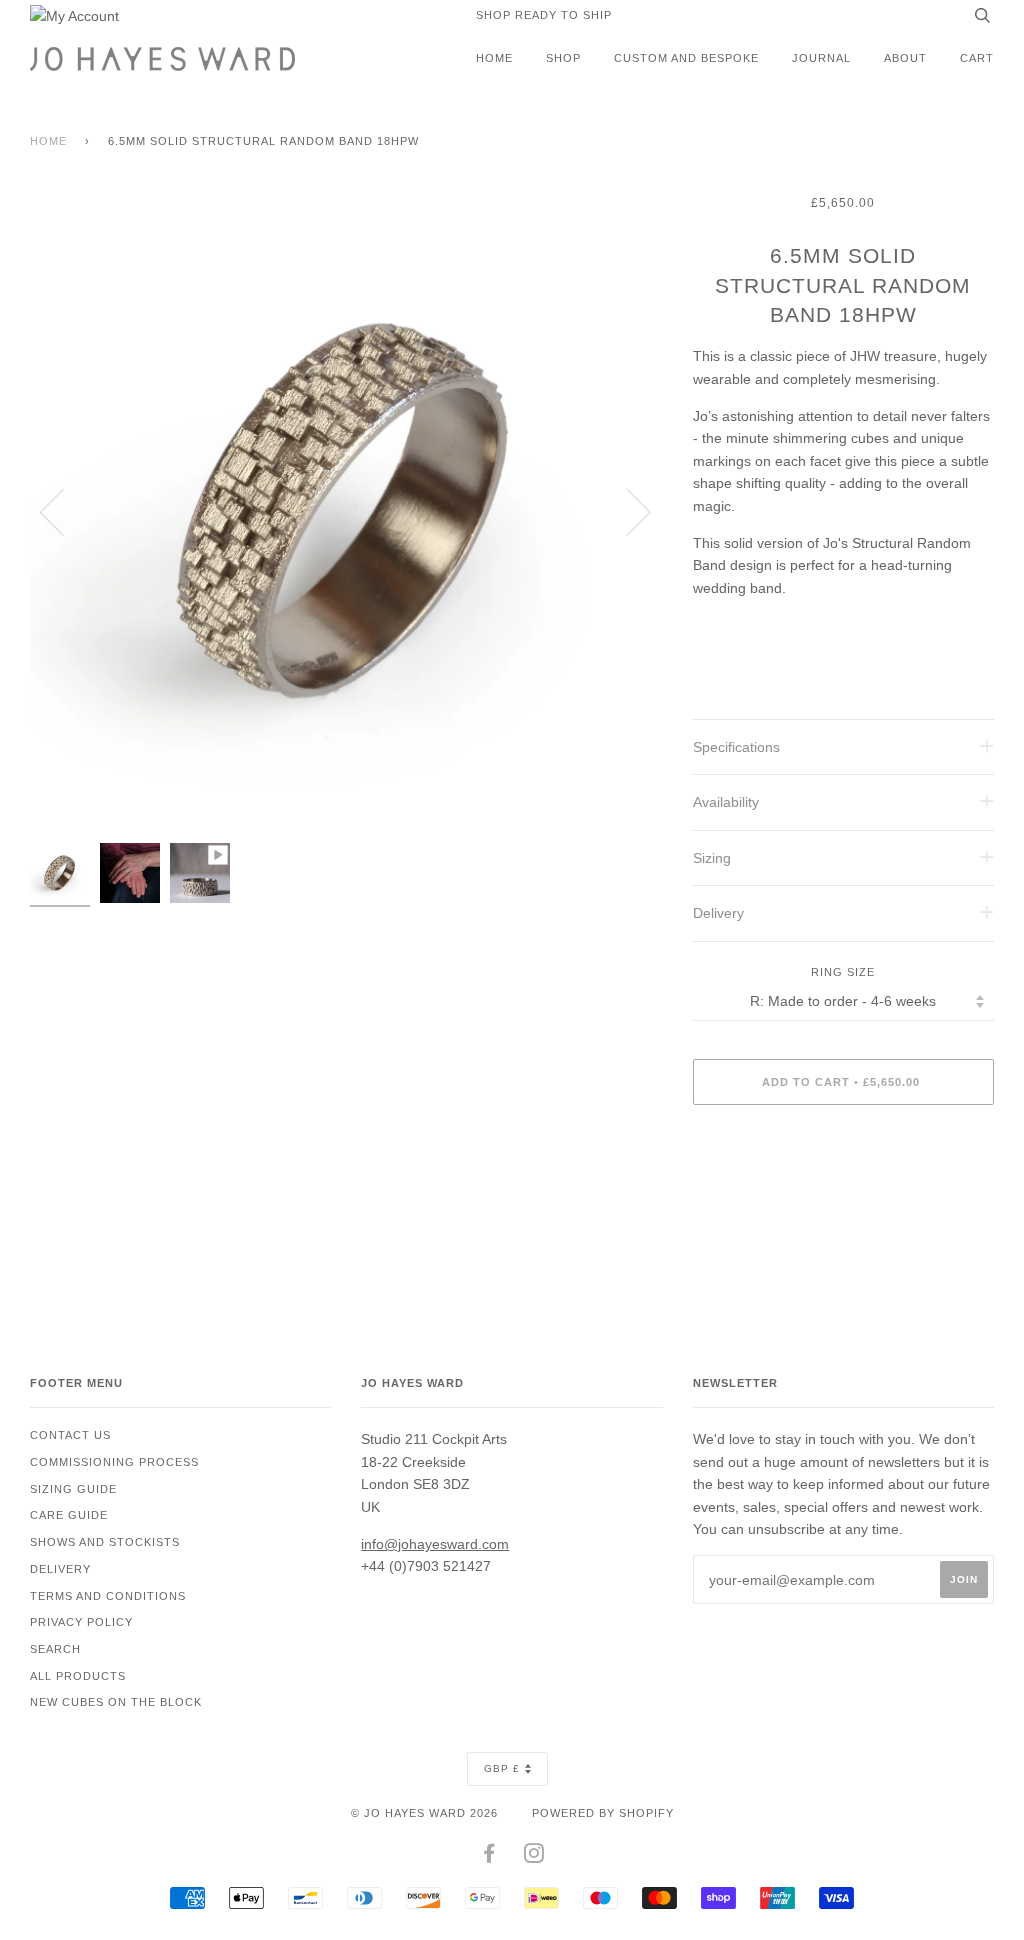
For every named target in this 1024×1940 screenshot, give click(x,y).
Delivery (60, 1569)
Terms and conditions (108, 1596)
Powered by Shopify (603, 1813)
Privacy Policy (81, 1622)
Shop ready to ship (544, 15)
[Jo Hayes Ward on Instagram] (534, 1857)
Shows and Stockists (105, 1542)
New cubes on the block (116, 1702)
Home (494, 58)
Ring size (843, 972)
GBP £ (502, 1768)
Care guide (69, 1515)
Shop (563, 58)
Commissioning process (114, 1462)
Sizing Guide (73, 1489)
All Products (78, 1676)
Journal (821, 58)
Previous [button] (64, 511)
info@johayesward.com (435, 1544)
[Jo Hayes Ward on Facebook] (489, 1857)
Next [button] (626, 511)
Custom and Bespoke (686, 58)
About (905, 58)
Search (55, 1649)
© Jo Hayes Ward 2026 (424, 1813)
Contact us (70, 1435)
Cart (977, 58)
